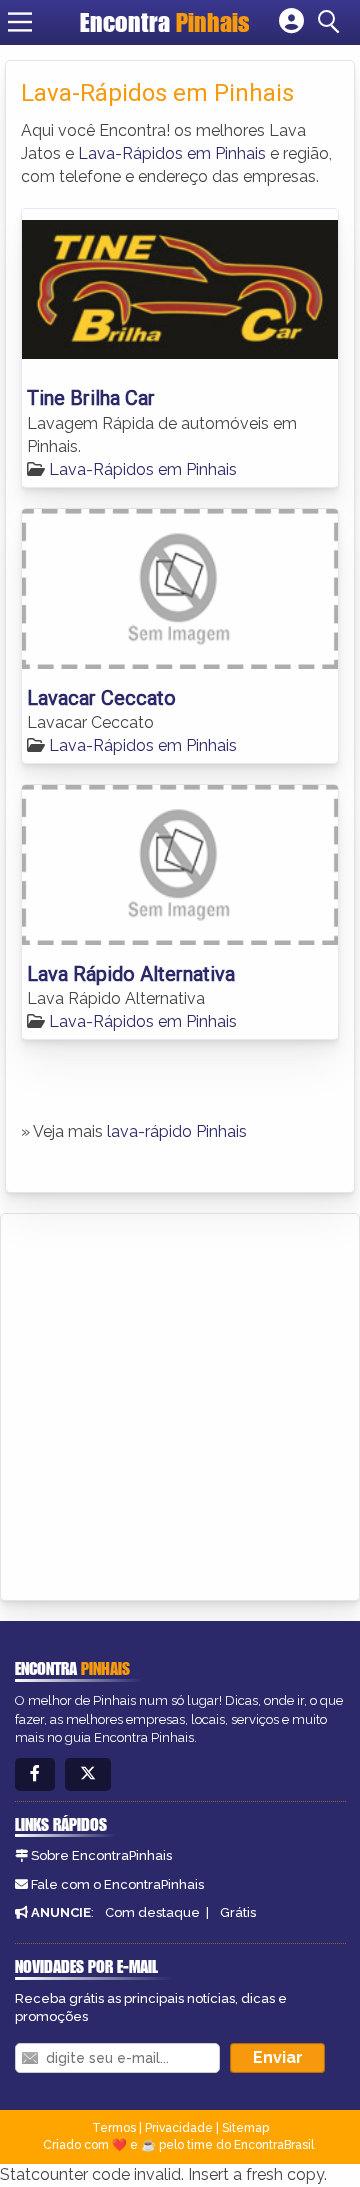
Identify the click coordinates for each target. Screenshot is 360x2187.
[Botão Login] (291, 22)
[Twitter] (88, 1774)
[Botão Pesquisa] (332, 22)
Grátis (238, 1912)
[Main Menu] (20, 22)
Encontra (165, 22)
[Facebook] (35, 1774)
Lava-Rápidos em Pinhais (172, 153)
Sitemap (245, 2128)
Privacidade (179, 2128)
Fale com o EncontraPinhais (117, 1884)
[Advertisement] (180, 1404)
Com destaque (152, 1912)
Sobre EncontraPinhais (101, 1855)
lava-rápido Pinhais (177, 1131)
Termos (114, 2128)
